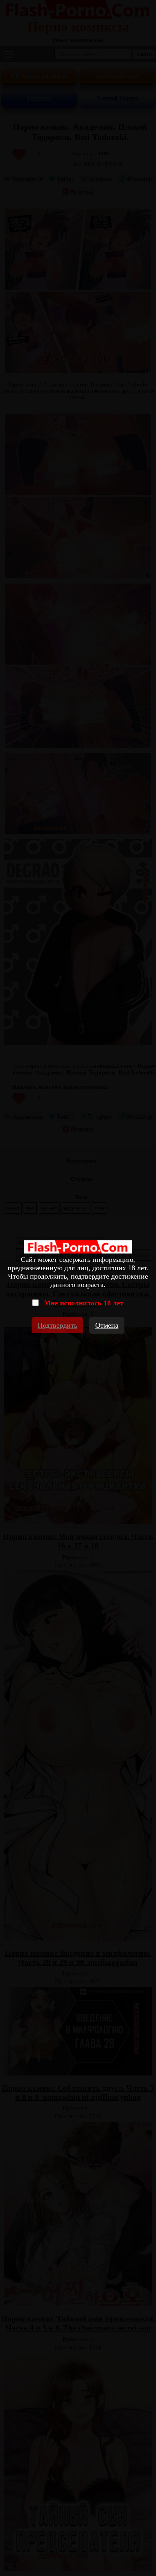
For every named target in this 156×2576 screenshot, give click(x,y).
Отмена (107, 1325)
